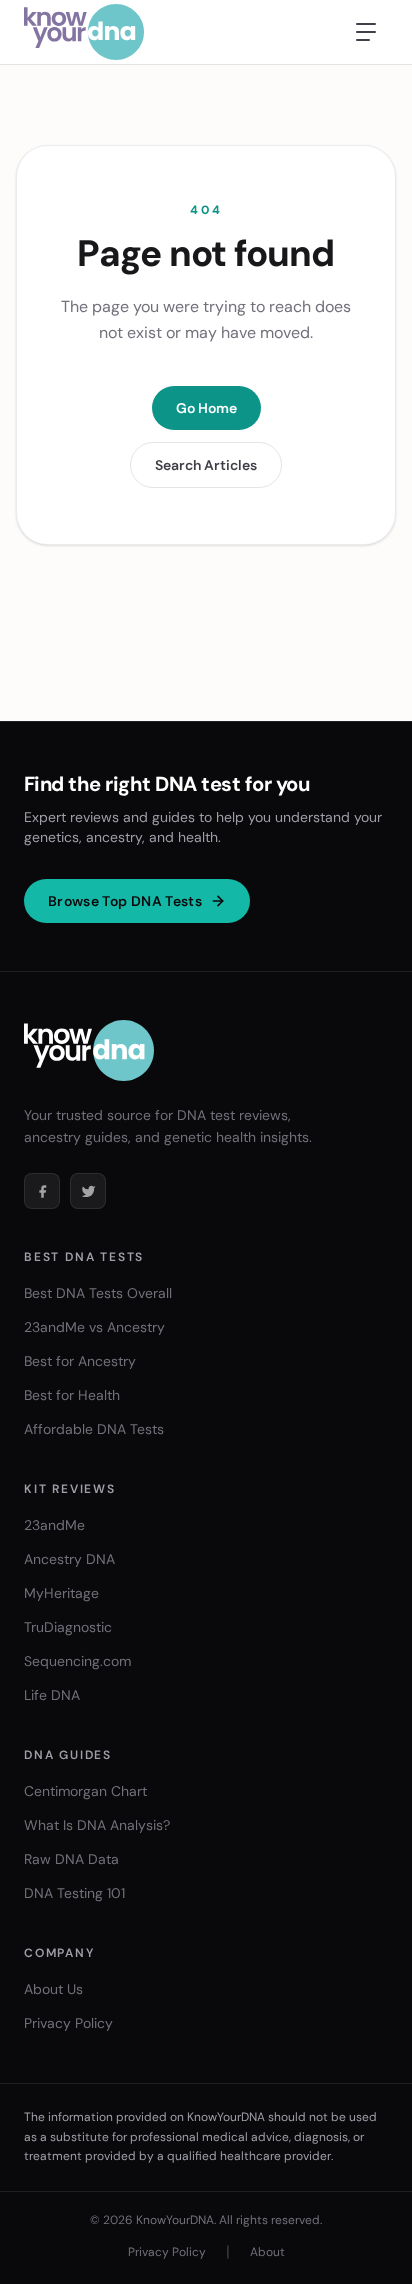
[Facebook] (42, 1191)
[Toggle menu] (366, 32)
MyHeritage (61, 1593)
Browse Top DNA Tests (125, 901)
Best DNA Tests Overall (98, 1293)
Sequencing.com (77, 1661)
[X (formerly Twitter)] (88, 1191)
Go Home (206, 408)
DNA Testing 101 (74, 1893)
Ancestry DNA (69, 1559)
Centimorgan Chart (85, 1791)
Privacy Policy (68, 2023)
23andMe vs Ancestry (94, 1327)
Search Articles (206, 465)
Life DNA (52, 1695)
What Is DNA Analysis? (97, 1825)
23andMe (54, 1525)
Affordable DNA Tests (94, 1429)
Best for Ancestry (80, 1361)
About (267, 2252)
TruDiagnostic (68, 1627)
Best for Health (72, 1395)
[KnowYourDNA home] (84, 32)
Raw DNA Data (71, 1859)
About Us (53, 1989)
